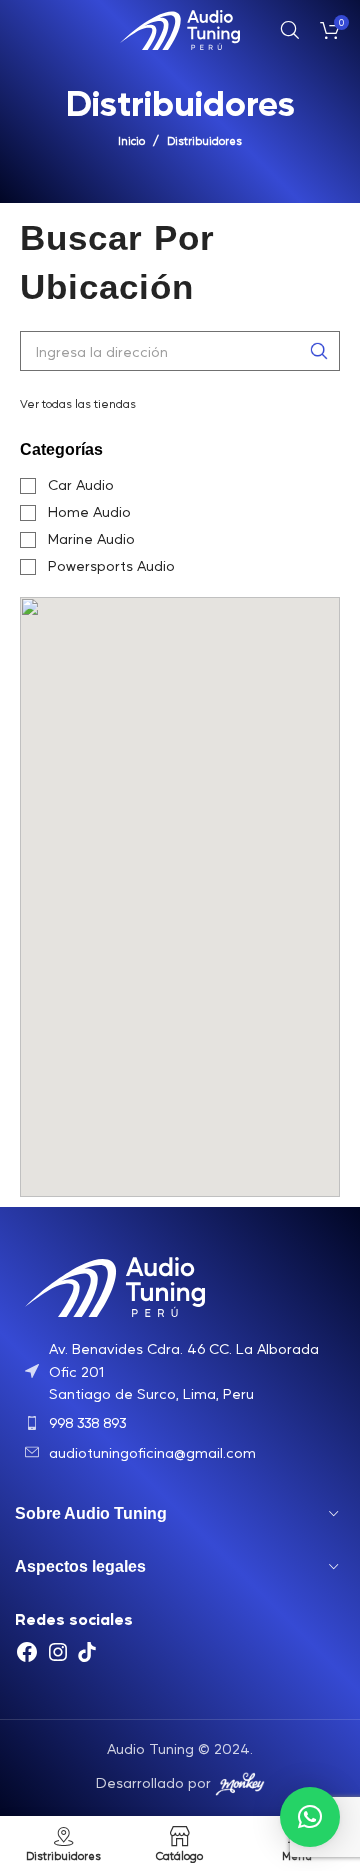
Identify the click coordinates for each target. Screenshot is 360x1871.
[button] (310, 1817)
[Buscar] (290, 30)
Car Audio (81, 484)
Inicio (131, 141)
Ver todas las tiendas (78, 403)
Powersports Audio (111, 565)
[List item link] (180, 1370)
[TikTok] (87, 1658)
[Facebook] (27, 1658)
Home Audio (89, 511)
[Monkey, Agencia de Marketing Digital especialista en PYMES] (240, 1781)
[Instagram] (58, 1658)
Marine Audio (91, 538)
